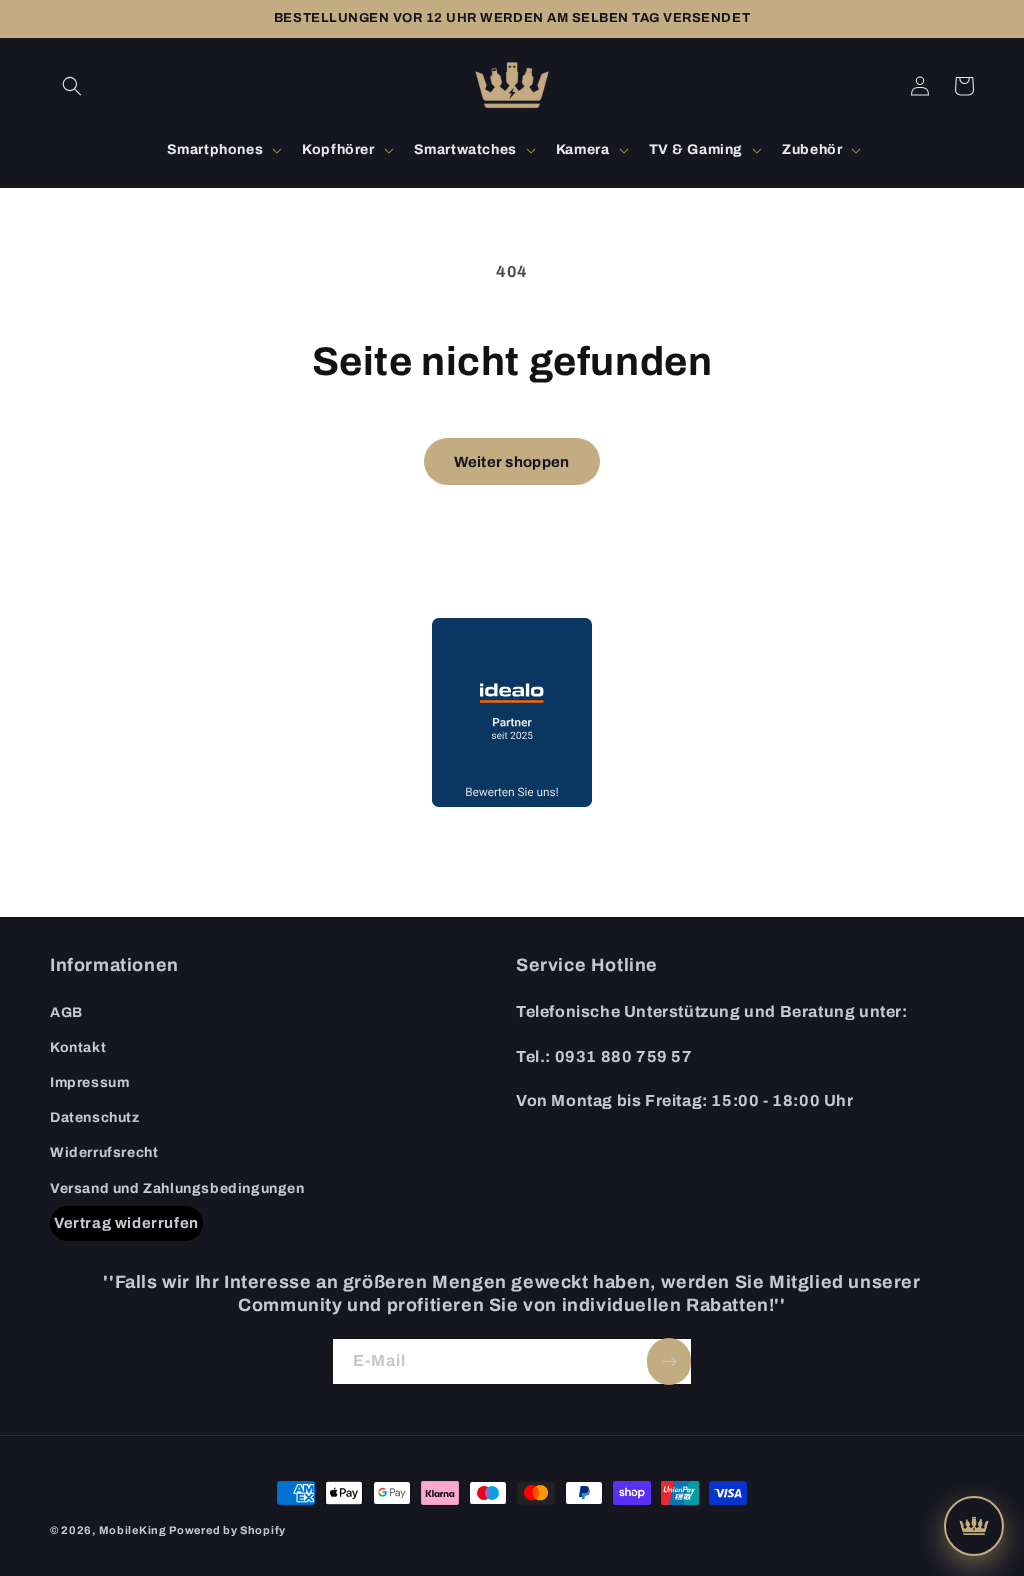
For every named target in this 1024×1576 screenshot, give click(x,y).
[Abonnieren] (669, 1361)
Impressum (89, 1082)
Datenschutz (95, 1117)
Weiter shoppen (511, 462)
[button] (72, 86)
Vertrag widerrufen (126, 1223)
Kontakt (78, 1047)
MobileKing (133, 1530)
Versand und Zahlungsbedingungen (177, 1188)
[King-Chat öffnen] (974, 1526)
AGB (66, 1012)
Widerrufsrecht (104, 1152)
